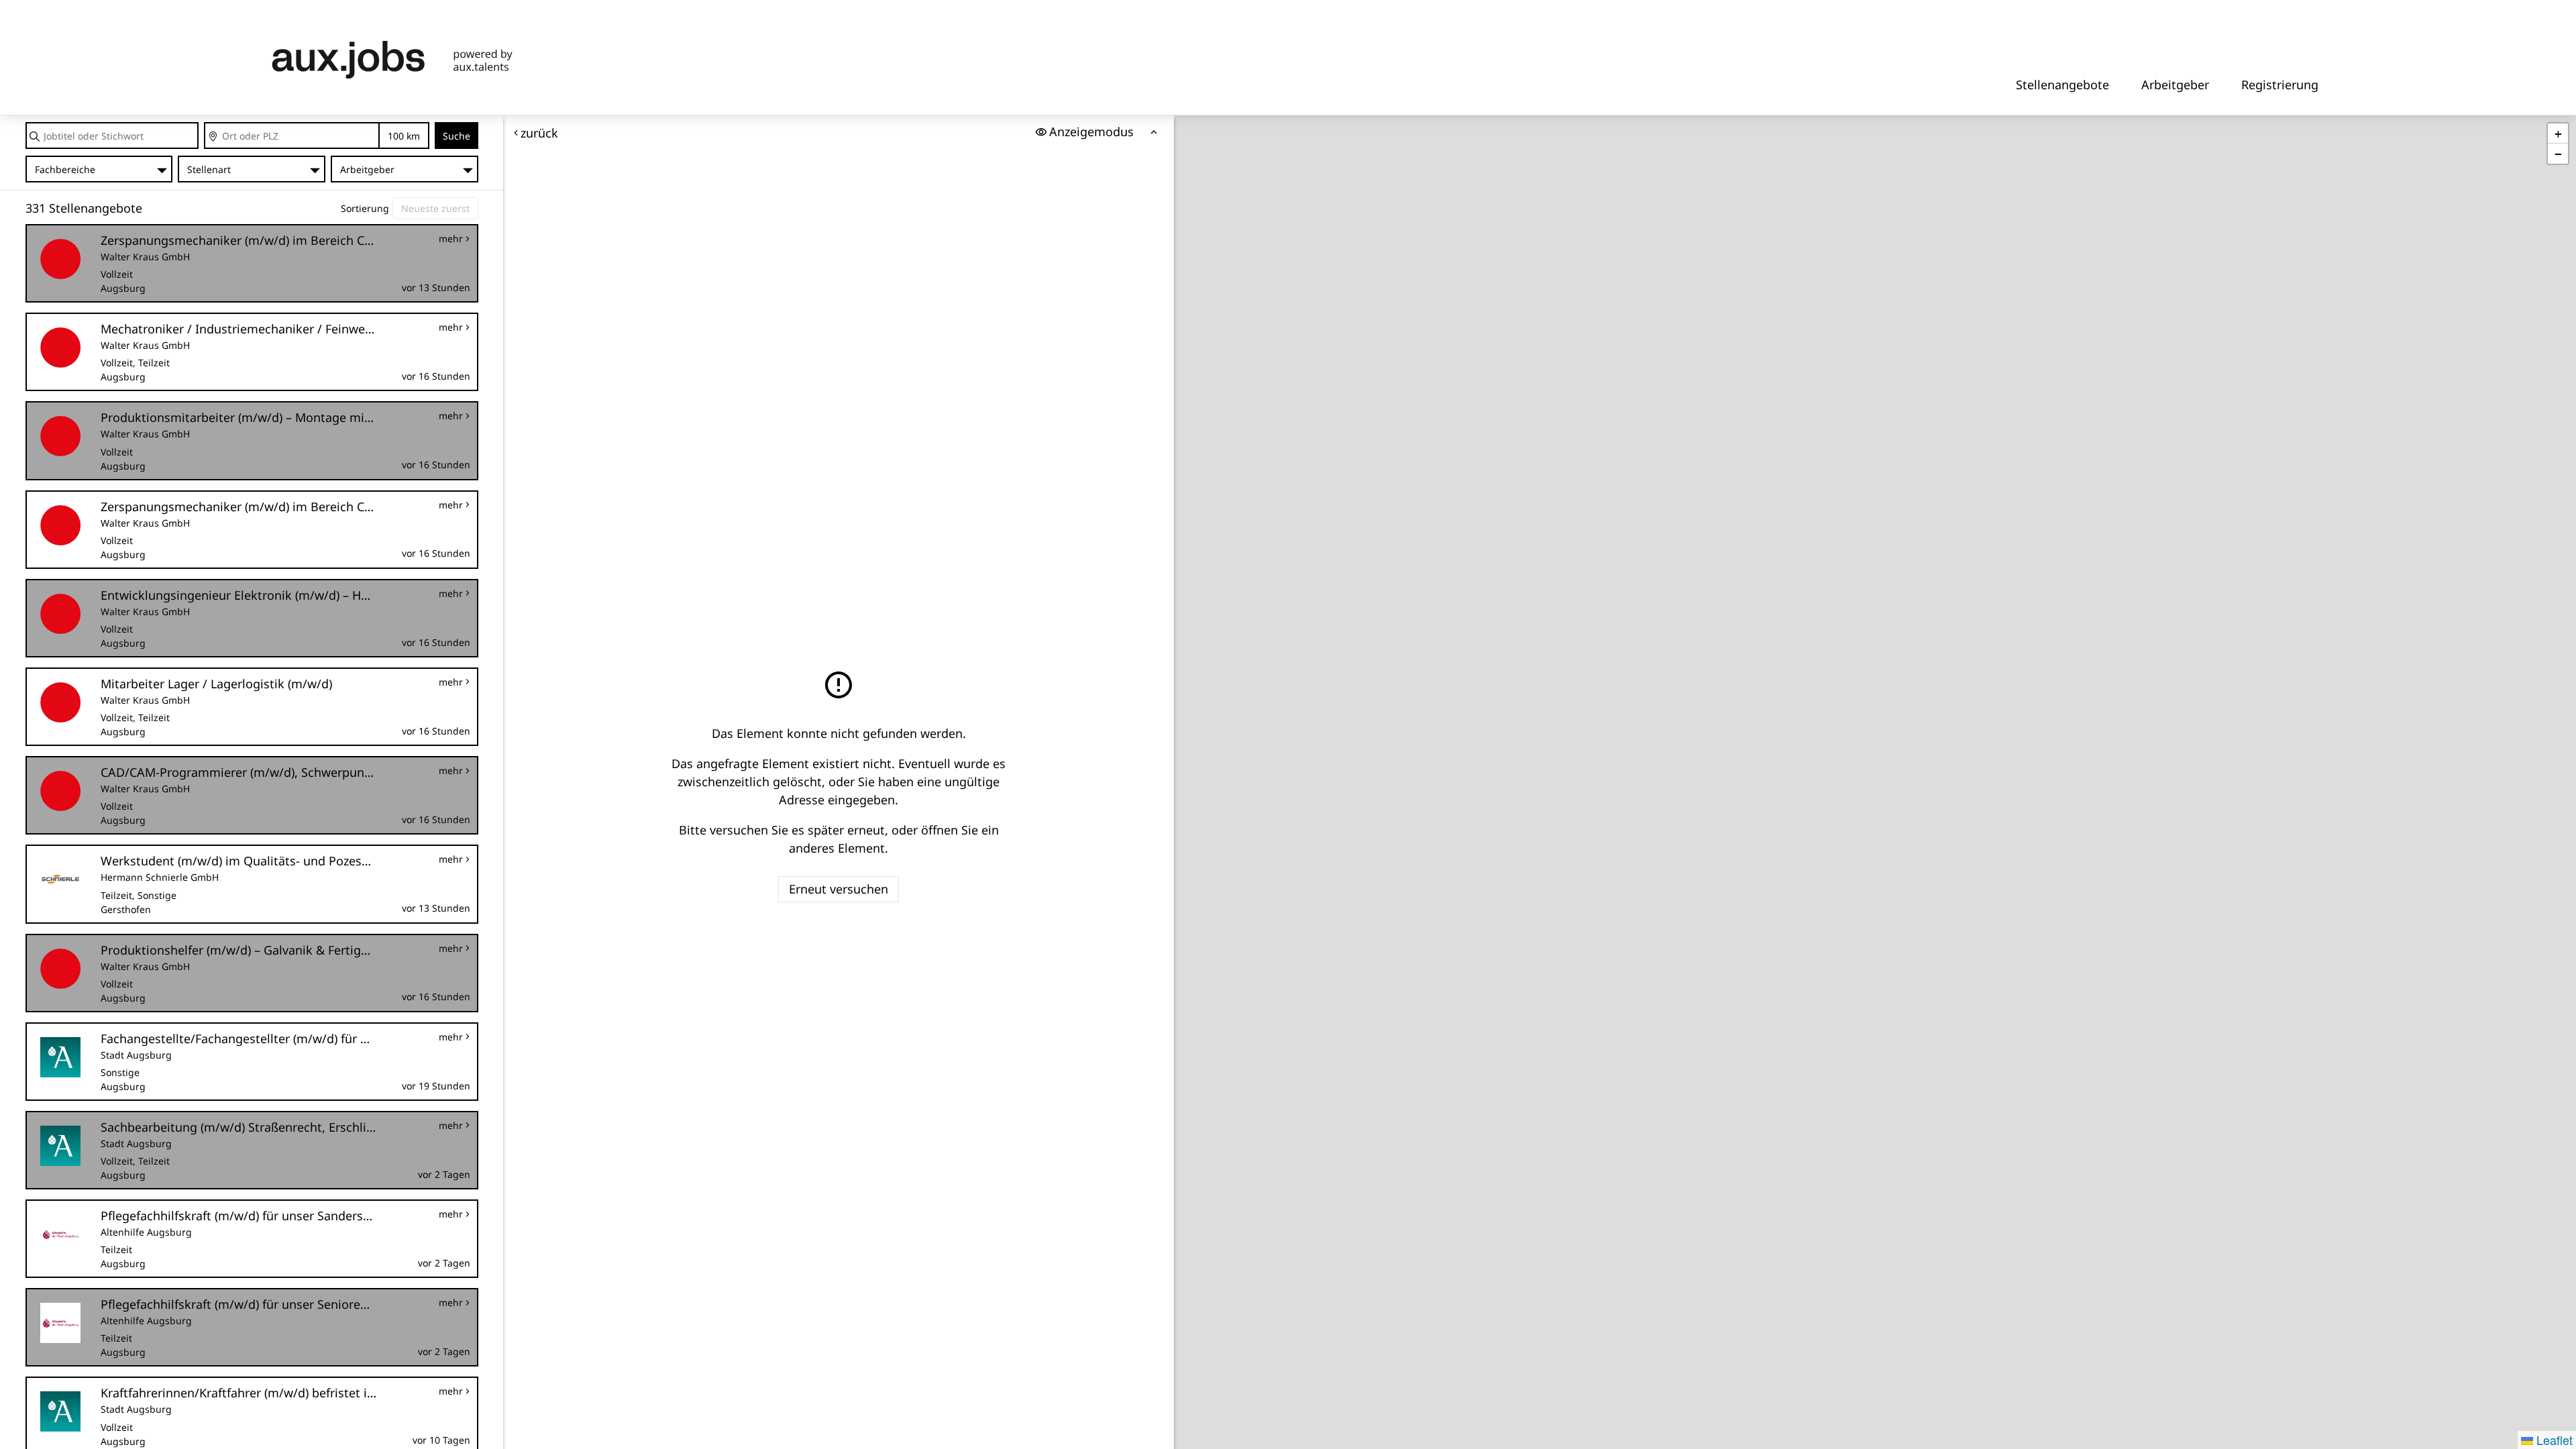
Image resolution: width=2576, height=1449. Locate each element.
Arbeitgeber (2175, 85)
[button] (2558, 133)
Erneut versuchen (839, 889)
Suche (457, 136)
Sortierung (365, 208)
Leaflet (2553, 1440)
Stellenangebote (2062, 85)
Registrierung (2280, 85)
